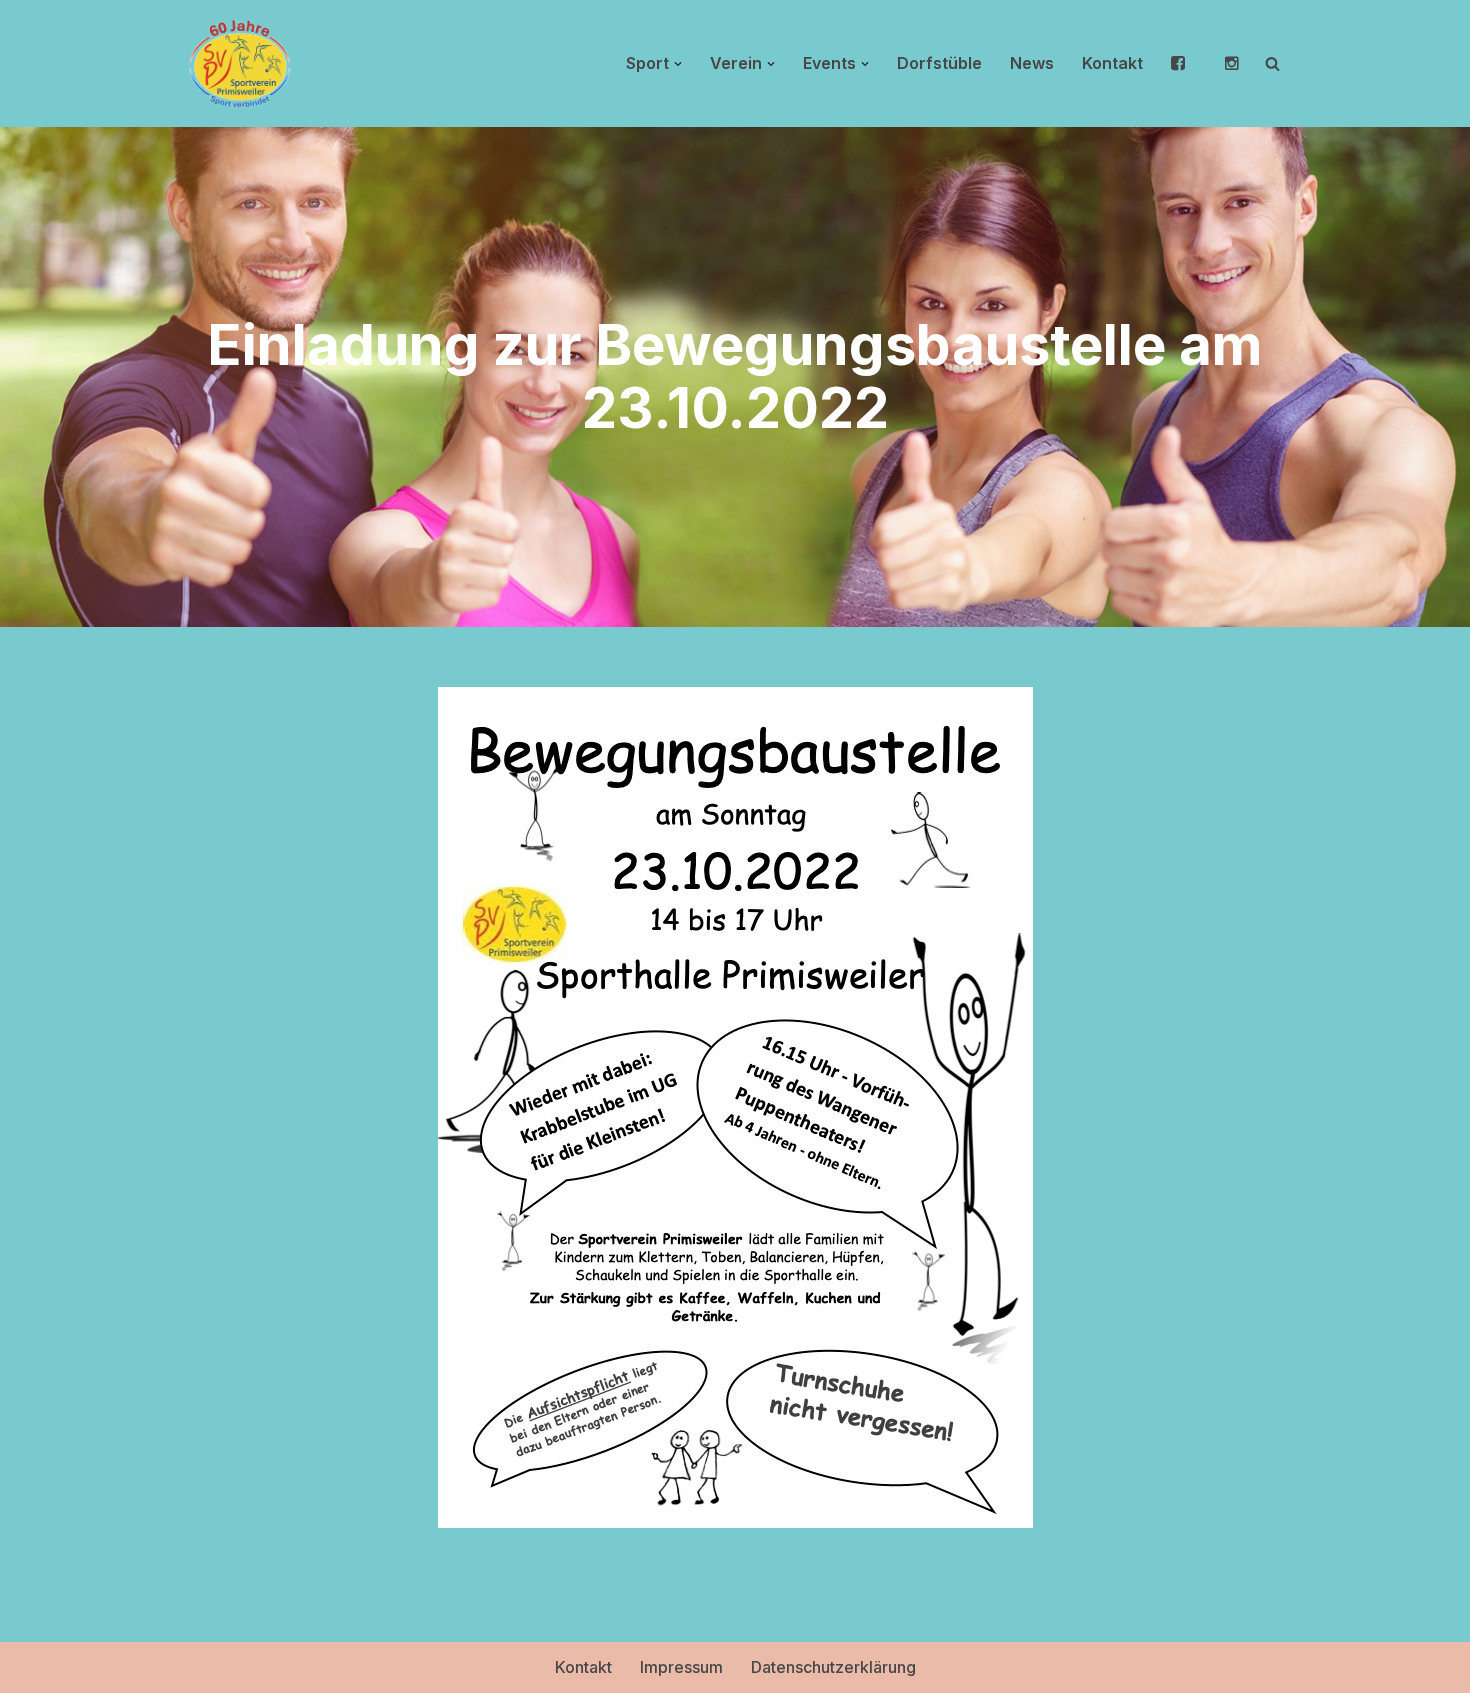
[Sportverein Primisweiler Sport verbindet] (240, 63)
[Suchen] (1272, 63)
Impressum (681, 1667)
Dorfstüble (939, 63)
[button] (678, 64)
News (1032, 63)
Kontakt (1112, 63)
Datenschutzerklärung (833, 1667)
